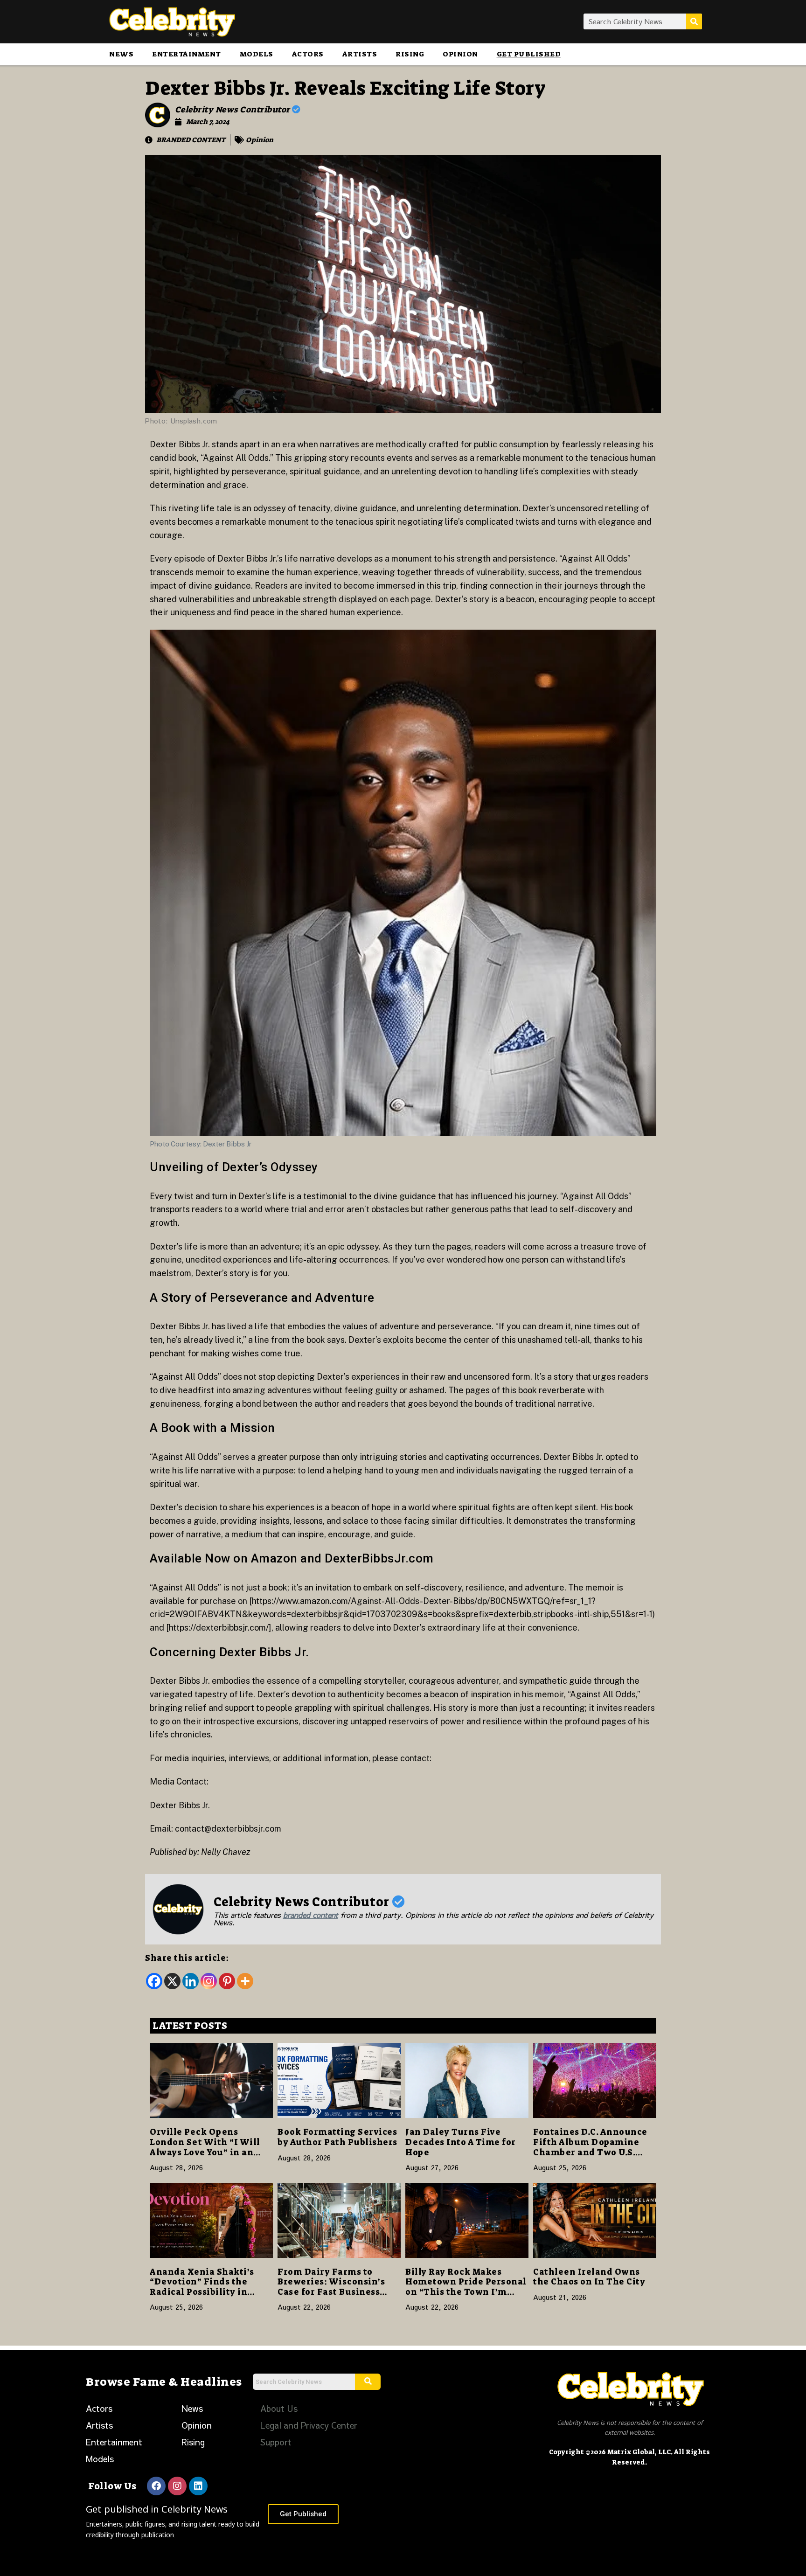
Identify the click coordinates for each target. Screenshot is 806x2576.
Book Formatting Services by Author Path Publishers (337, 2137)
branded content (311, 1915)
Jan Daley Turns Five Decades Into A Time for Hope (461, 2142)
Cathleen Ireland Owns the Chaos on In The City (589, 2277)
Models (257, 54)
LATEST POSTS (190, 2026)
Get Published (529, 54)
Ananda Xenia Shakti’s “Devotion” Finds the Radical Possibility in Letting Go (202, 2287)
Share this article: (187, 1958)
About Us (279, 2408)
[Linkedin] (191, 1981)
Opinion (460, 54)
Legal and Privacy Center (309, 2425)
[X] (172, 1981)
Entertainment (187, 54)
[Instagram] (209, 1981)
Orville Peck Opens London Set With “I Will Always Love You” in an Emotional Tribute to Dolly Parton (205, 2152)
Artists (360, 54)
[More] (245, 1981)
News (121, 54)
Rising (410, 54)
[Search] (694, 21)
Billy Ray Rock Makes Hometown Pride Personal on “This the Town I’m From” (466, 2287)
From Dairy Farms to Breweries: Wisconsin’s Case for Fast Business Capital (331, 2287)
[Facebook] (154, 1981)
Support (276, 2442)
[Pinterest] (227, 1981)
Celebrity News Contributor (234, 110)
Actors (308, 54)
